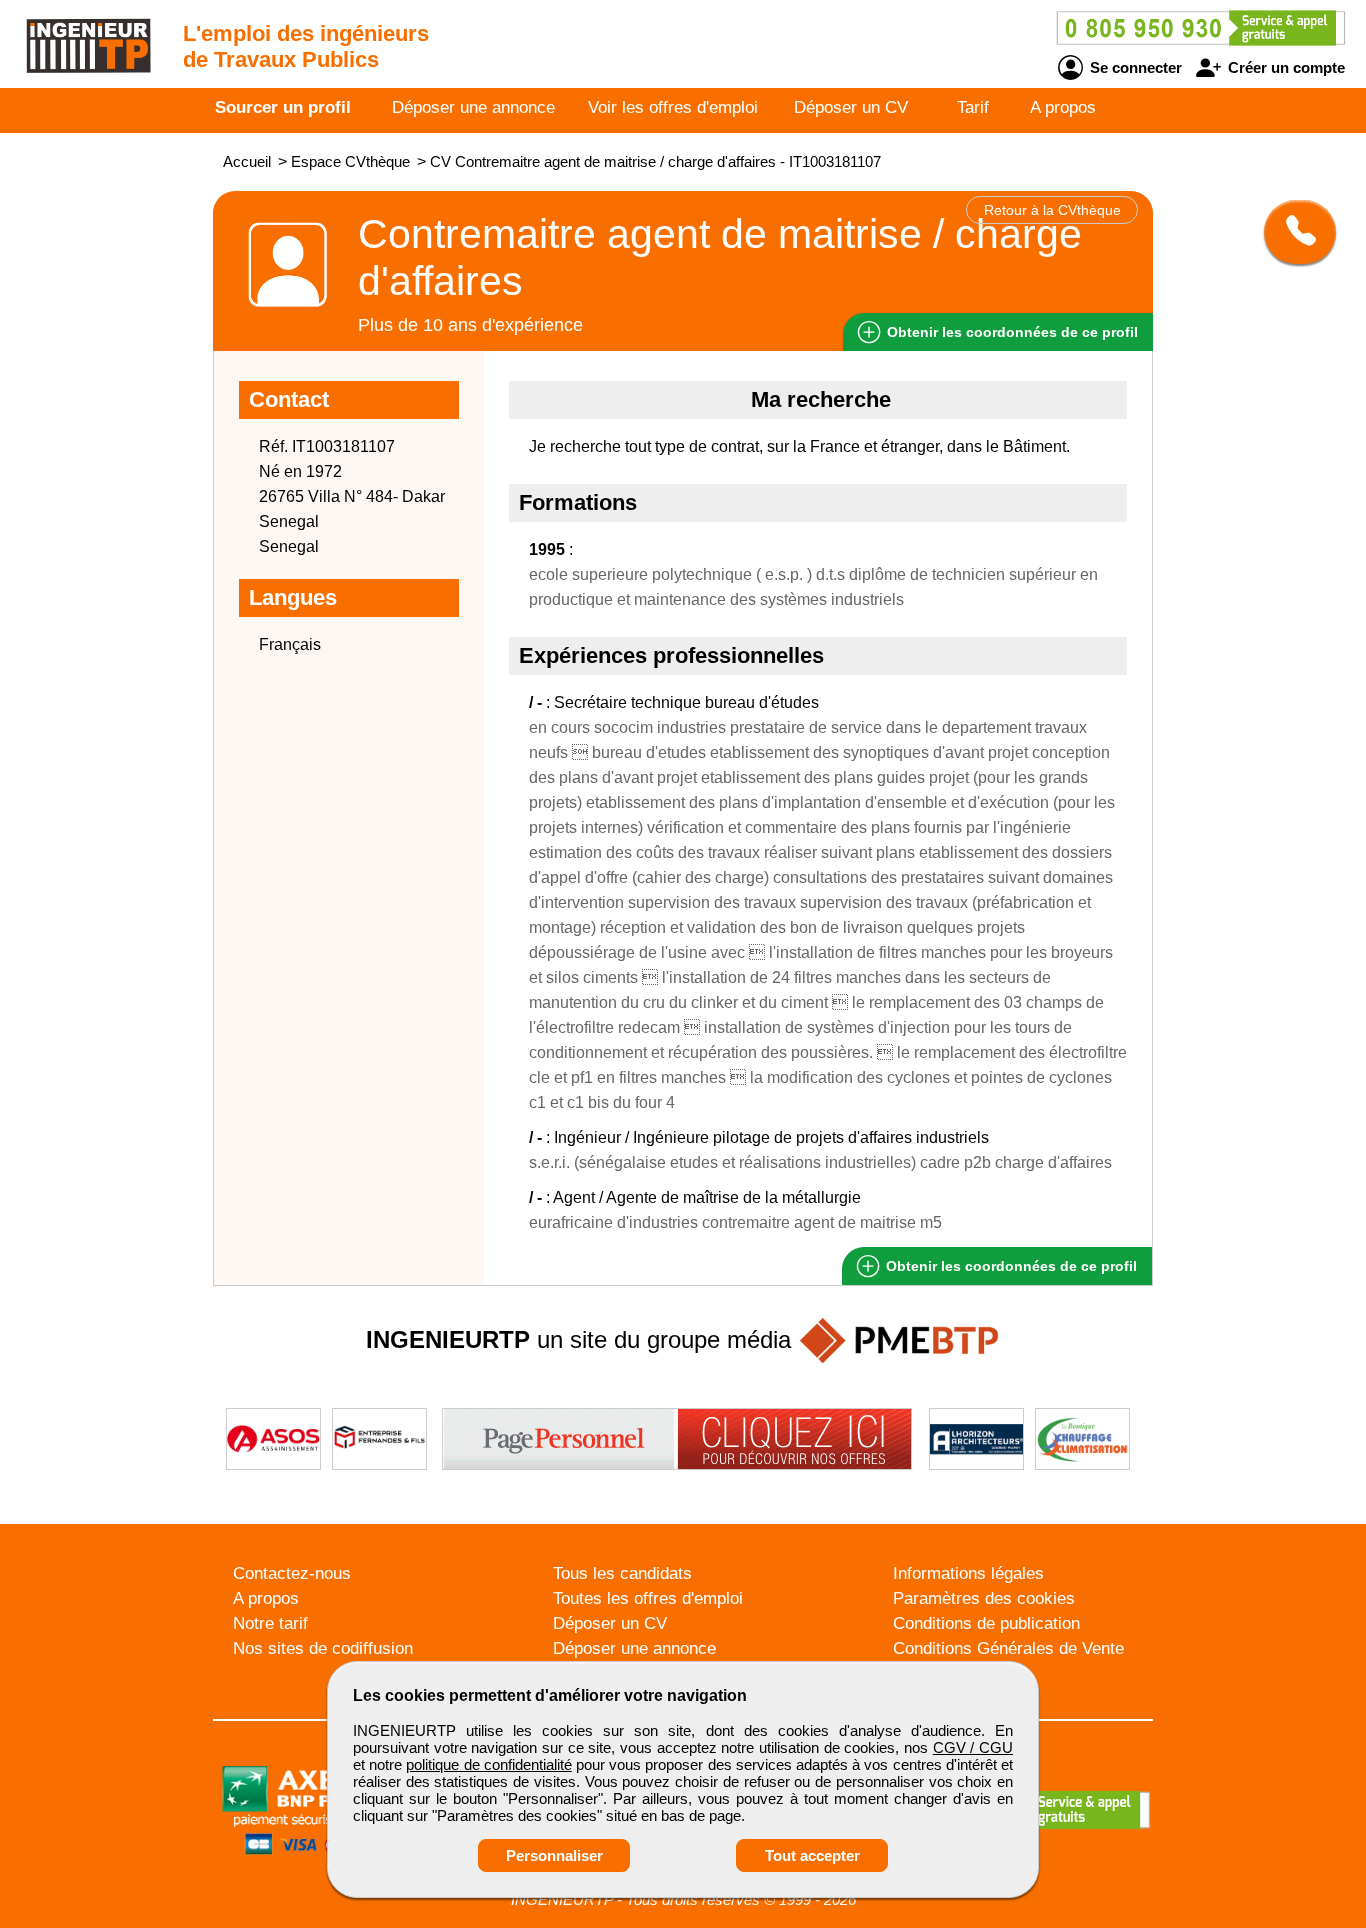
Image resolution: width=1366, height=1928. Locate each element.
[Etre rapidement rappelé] (1292, 232)
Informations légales (968, 1573)
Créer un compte (1284, 67)
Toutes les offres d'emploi (648, 1598)
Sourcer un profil (283, 107)
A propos (1063, 107)
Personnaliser (554, 1855)
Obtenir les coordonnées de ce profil (1009, 1266)
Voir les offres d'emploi (673, 107)
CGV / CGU (973, 1747)
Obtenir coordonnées (1010, 332)
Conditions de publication (986, 1623)
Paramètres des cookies (984, 1598)
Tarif (973, 107)
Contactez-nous (292, 1573)
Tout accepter (812, 1855)
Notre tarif (270, 1623)
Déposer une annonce (473, 107)
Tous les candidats (622, 1573)
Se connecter (1134, 67)
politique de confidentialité (488, 1764)
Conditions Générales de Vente (1008, 1648)
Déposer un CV (851, 107)
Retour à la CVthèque (1052, 210)
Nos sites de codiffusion (323, 1648)
